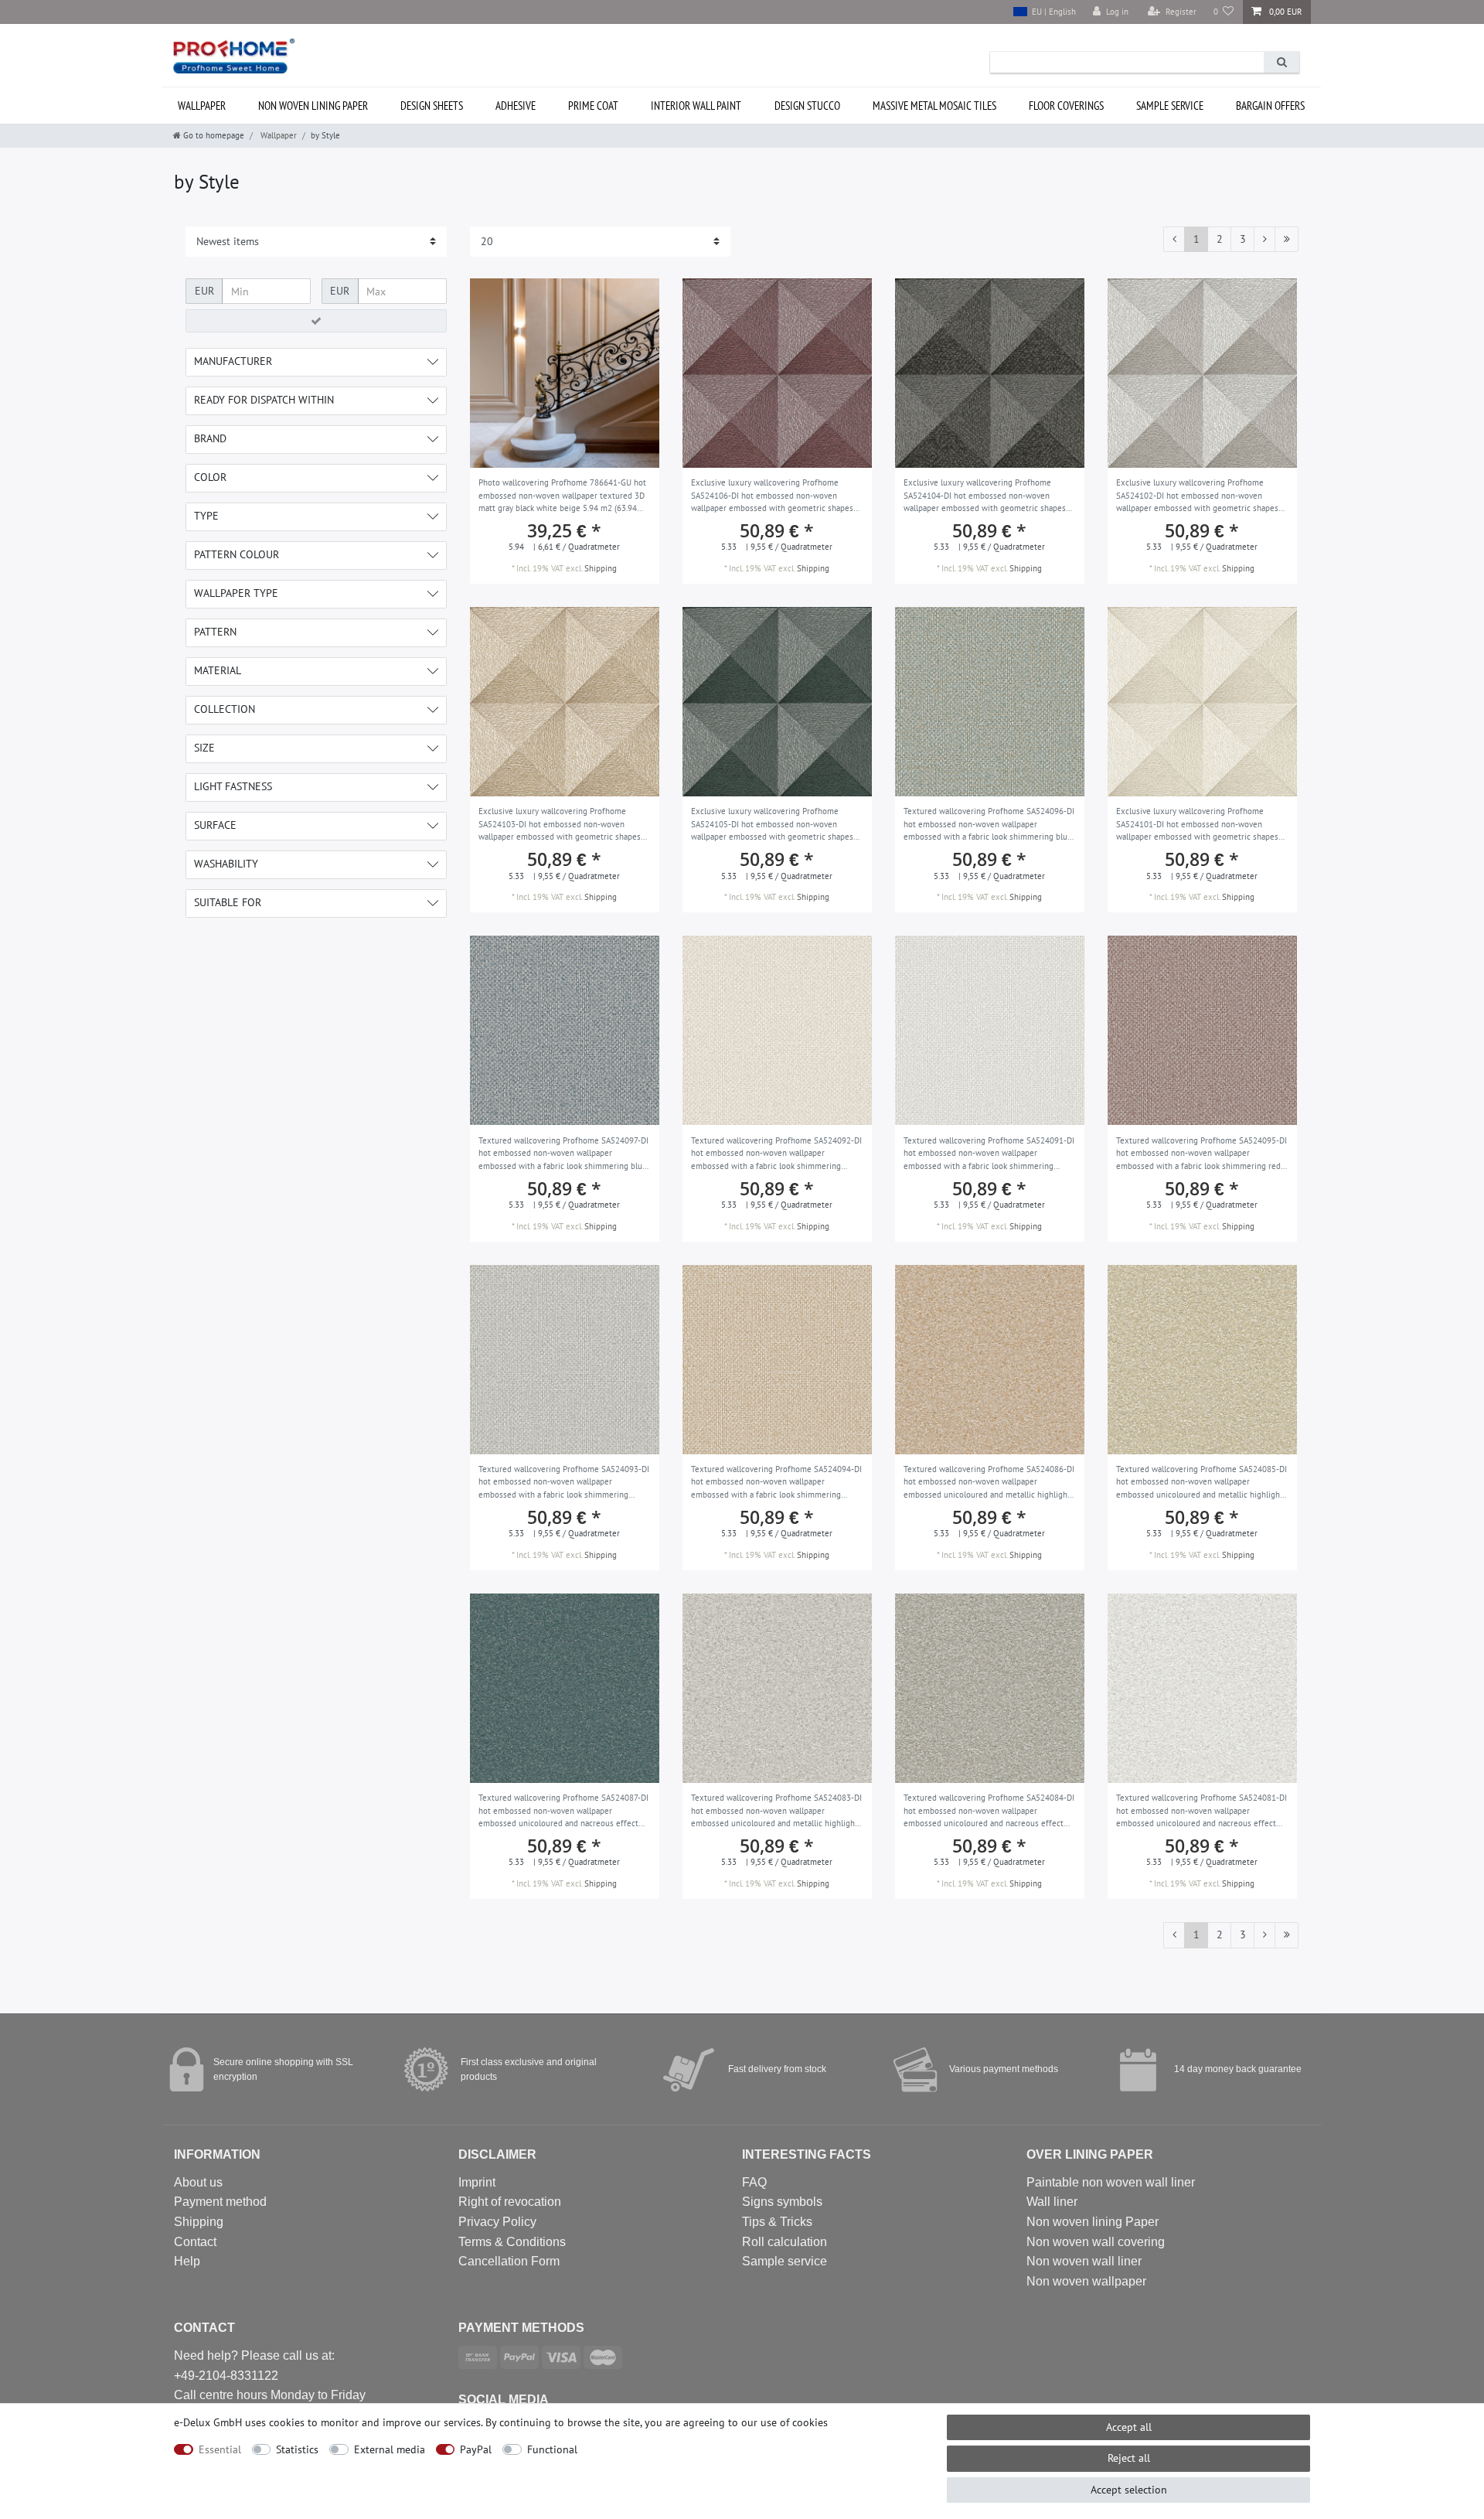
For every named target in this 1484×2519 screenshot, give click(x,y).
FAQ (754, 2182)
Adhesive (516, 106)
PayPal (476, 2449)
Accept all (1129, 2427)
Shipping (601, 568)
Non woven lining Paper (1093, 2222)
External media (390, 2449)
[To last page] (1287, 240)
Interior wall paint (696, 106)
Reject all (1129, 2458)
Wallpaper (202, 106)
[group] (565, 373)
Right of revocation (510, 2202)
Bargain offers (1270, 106)
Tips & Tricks (777, 2222)
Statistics (297, 2449)
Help (187, 2261)
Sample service (1170, 106)
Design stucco (807, 106)
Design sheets (432, 106)
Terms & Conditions (512, 2242)
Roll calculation (785, 2242)
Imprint (477, 2182)
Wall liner (1052, 2202)
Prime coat (593, 106)
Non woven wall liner (1084, 2261)
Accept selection (1129, 2490)
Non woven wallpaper (1086, 2281)
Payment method (220, 2202)
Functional (552, 2449)
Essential (220, 2449)
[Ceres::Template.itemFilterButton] (316, 321)
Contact (195, 2242)
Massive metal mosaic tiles (934, 106)
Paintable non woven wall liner (1111, 2182)
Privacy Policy (497, 2222)
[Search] (1281, 62)
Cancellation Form (509, 2261)
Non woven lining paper (313, 106)
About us (198, 2182)
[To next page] (1264, 240)
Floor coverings (1066, 106)
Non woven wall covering (1096, 2242)
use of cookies (794, 2422)
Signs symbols (782, 2202)
